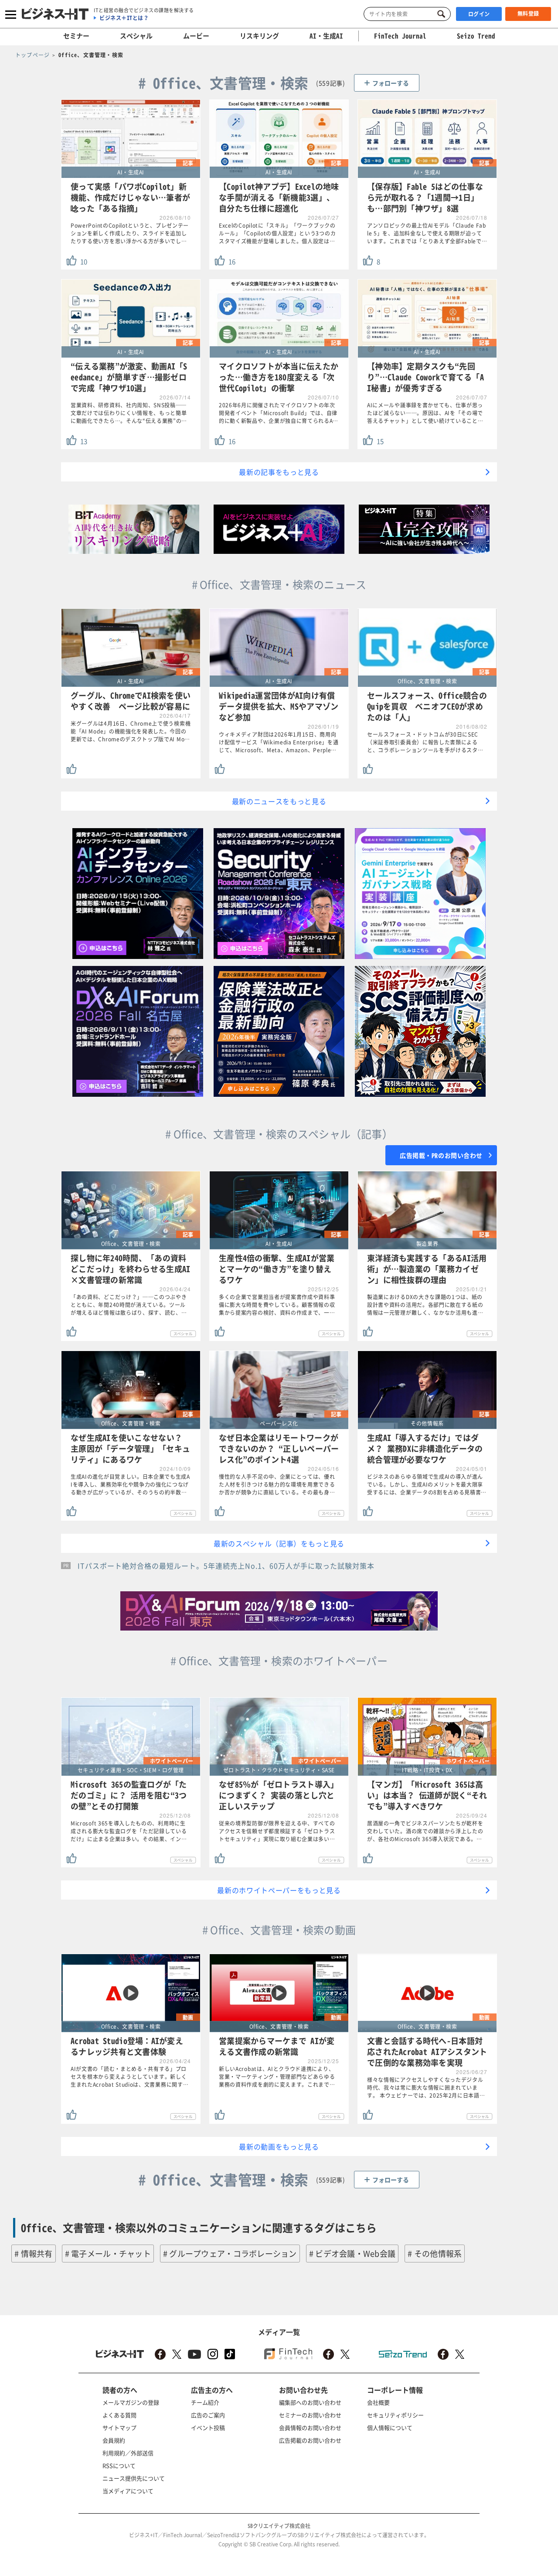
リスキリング (259, 36)
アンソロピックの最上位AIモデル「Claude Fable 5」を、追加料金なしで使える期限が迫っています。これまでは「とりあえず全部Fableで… (427, 233)
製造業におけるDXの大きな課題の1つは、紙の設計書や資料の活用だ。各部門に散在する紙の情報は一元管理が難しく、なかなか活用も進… (425, 1305)
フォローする (391, 83)
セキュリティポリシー (395, 2415)
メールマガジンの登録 (131, 2402)
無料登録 (528, 14)
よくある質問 (119, 2415)
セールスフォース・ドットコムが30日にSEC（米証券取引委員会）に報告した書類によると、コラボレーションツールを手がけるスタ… (425, 742)
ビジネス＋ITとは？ (124, 18)
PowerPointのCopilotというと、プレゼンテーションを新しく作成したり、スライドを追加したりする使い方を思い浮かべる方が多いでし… (130, 233)
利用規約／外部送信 (128, 2453)
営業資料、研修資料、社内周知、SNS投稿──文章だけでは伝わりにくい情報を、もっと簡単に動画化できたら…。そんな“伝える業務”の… (129, 413)
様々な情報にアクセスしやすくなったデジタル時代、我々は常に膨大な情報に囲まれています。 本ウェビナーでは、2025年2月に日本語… (426, 2088)
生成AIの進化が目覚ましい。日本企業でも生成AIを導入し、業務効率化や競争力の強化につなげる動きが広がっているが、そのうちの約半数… (130, 1484)
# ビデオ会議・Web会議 (352, 2254)
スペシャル (136, 36)
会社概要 (378, 2402)
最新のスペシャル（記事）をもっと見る (279, 1543)
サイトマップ (119, 2428)
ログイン (479, 14)
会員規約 (114, 2440)
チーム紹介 (205, 2402)
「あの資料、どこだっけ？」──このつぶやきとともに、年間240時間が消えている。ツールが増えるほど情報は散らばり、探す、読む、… (129, 1305)
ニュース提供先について (134, 2478)
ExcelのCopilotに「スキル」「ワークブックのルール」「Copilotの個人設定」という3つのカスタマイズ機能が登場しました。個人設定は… (277, 233)
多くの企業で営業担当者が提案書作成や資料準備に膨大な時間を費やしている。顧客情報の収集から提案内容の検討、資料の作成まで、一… (277, 1305)
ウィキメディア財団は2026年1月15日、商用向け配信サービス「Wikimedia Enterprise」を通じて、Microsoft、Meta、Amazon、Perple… (279, 742)
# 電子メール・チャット (108, 2254)
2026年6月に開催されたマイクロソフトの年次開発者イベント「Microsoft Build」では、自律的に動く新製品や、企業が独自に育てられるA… (279, 413)
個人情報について (390, 2428)
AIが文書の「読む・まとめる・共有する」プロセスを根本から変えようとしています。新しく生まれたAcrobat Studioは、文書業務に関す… (129, 2077)
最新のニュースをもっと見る (279, 801)
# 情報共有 (34, 2254)
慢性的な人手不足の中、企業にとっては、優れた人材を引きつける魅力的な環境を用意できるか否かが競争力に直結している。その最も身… (277, 1484)
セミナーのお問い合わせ (310, 2415)
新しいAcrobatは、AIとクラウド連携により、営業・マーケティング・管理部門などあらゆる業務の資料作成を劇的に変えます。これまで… (277, 2077)
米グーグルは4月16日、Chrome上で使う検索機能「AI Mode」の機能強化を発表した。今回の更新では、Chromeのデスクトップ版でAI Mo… (131, 731)
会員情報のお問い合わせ (310, 2428)
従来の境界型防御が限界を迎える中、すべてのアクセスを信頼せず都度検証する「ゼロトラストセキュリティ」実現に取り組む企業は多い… (277, 1831)
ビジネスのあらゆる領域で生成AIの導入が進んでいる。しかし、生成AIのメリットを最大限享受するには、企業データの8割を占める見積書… (427, 1484)
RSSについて (119, 2465)
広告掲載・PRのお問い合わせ (441, 1155)
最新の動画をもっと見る (279, 2146)
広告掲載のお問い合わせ (310, 2440)
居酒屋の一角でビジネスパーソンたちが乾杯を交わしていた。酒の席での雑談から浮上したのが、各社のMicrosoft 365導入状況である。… (425, 1831)
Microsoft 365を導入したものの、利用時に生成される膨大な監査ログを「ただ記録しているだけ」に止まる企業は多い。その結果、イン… (129, 1831)
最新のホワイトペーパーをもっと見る (279, 1890)
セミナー (76, 36)
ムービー (196, 36)
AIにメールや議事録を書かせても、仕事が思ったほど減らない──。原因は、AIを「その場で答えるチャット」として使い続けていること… (425, 413)
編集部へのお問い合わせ (310, 2402)
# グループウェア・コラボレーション (230, 2254)
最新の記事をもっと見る (279, 472)
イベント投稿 (208, 2428)
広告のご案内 (208, 2415)
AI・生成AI (326, 36)
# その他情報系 (435, 2254)
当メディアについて (128, 2491)
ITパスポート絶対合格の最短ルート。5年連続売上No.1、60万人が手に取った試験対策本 (226, 1566)
